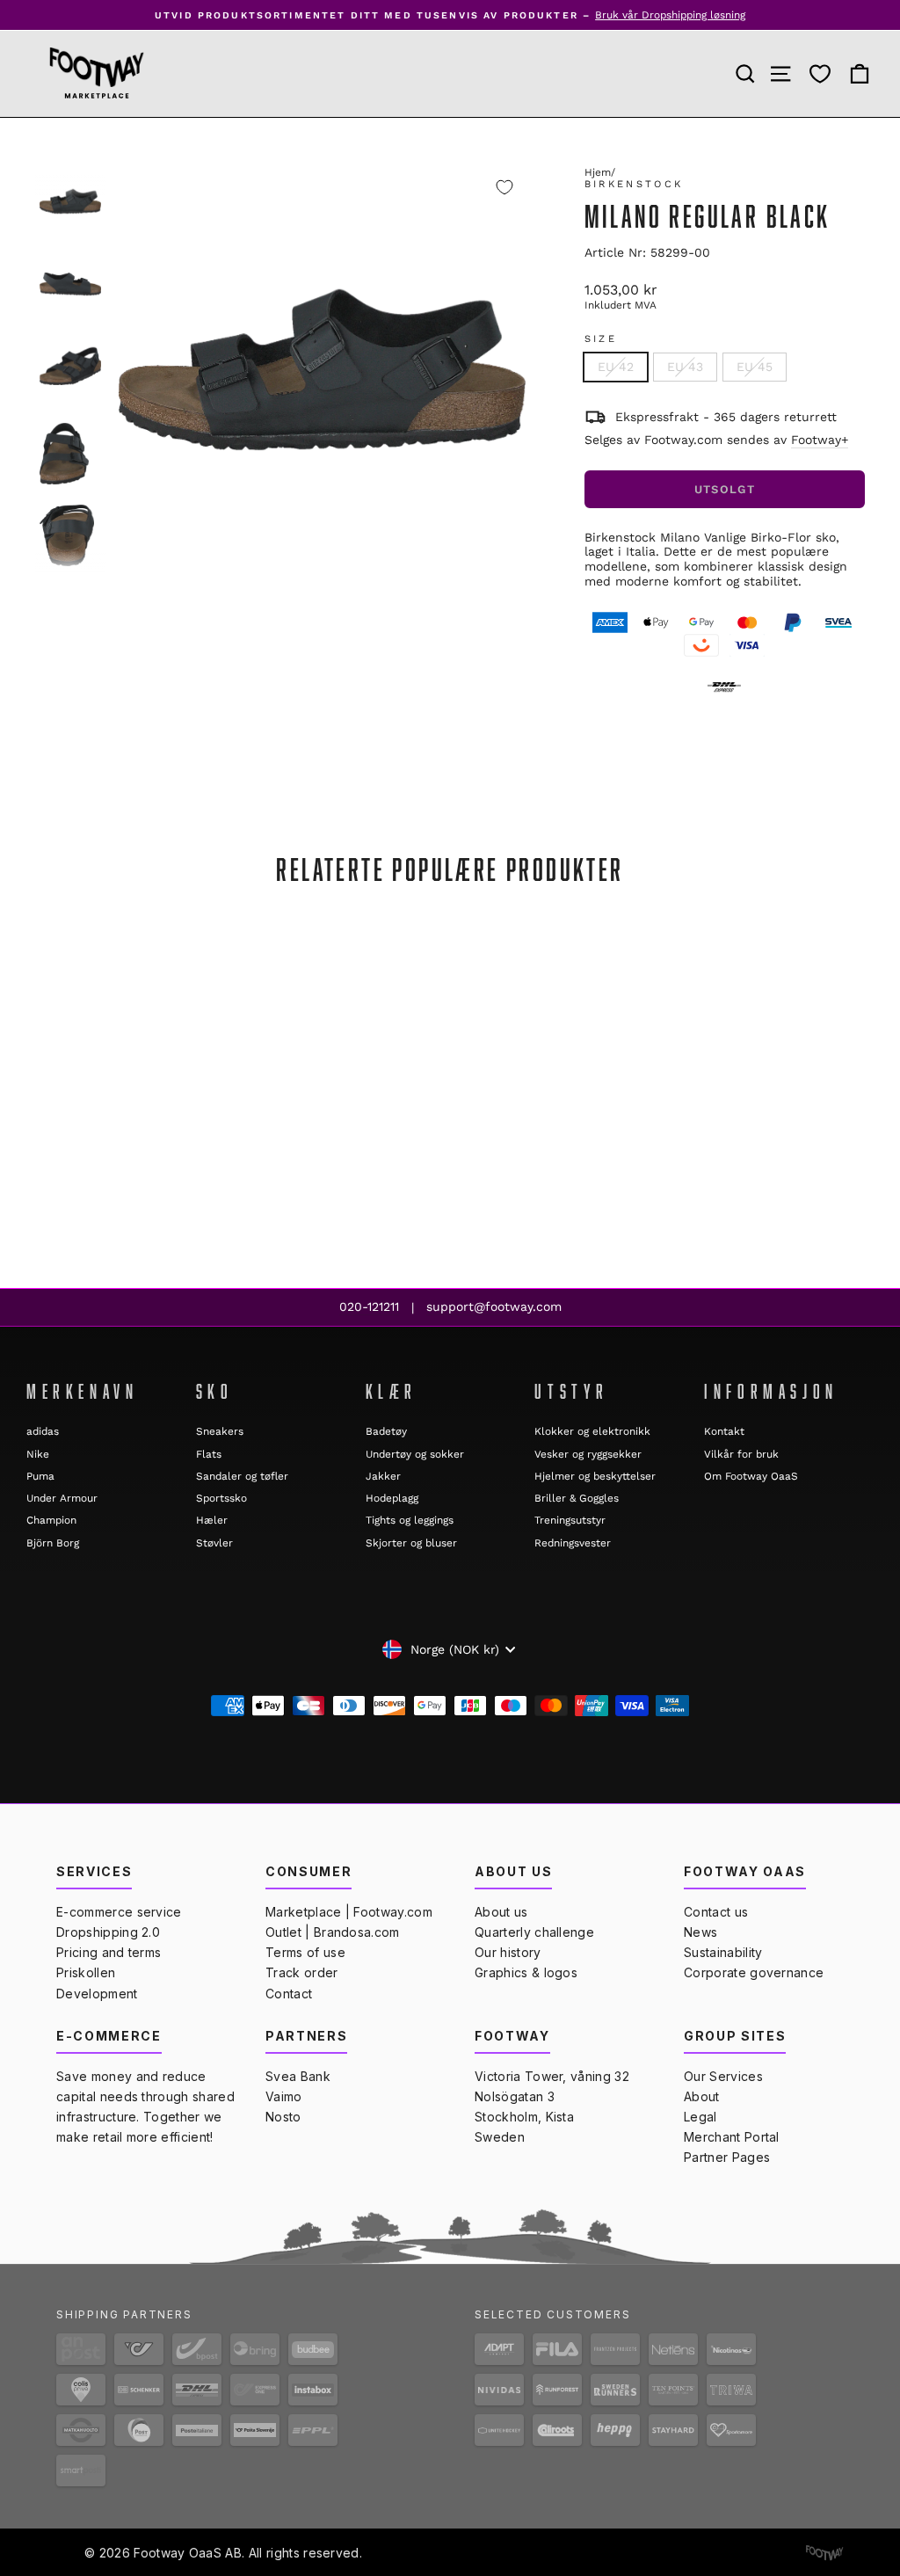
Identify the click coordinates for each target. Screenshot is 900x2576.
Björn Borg (53, 1543)
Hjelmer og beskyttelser (595, 1476)
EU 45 (755, 367)
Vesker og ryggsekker (588, 1454)
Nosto (283, 2117)
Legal (700, 2117)
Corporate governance (754, 1972)
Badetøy (386, 1431)
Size (601, 339)
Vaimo (284, 2096)
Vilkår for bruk (741, 1454)
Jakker (383, 1476)
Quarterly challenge (534, 1932)
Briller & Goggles (577, 1498)
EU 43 (685, 367)
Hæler (212, 1520)
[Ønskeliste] (820, 74)
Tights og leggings (410, 1520)
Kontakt (724, 1431)
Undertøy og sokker (415, 1454)
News (700, 1932)
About (702, 2096)
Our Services (723, 2076)
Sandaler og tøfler (242, 1476)
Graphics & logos (526, 1972)
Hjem (598, 172)
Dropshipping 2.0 (108, 1932)
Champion (51, 1520)
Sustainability (723, 1952)
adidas (43, 1431)
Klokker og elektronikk (592, 1431)
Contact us (716, 1912)
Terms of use (305, 1952)
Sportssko (221, 1498)
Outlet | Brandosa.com (333, 1932)
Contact (289, 1994)
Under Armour (62, 1498)
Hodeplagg (392, 1498)
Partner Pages (727, 2157)
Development (97, 1994)
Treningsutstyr (570, 1520)
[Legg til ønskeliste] (504, 187)
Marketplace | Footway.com (349, 1912)
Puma (40, 1476)
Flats (209, 1454)
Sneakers (220, 1431)
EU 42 (616, 367)
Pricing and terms (109, 1952)
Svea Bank (298, 2076)
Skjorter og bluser (411, 1543)
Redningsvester (573, 1543)
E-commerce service (119, 1912)
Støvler (214, 1543)
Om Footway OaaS (751, 1476)
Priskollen (86, 1972)
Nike (38, 1454)
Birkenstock (634, 184)
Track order (302, 1972)
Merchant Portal (732, 2137)
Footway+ (820, 440)
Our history (508, 1952)
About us (501, 1912)
